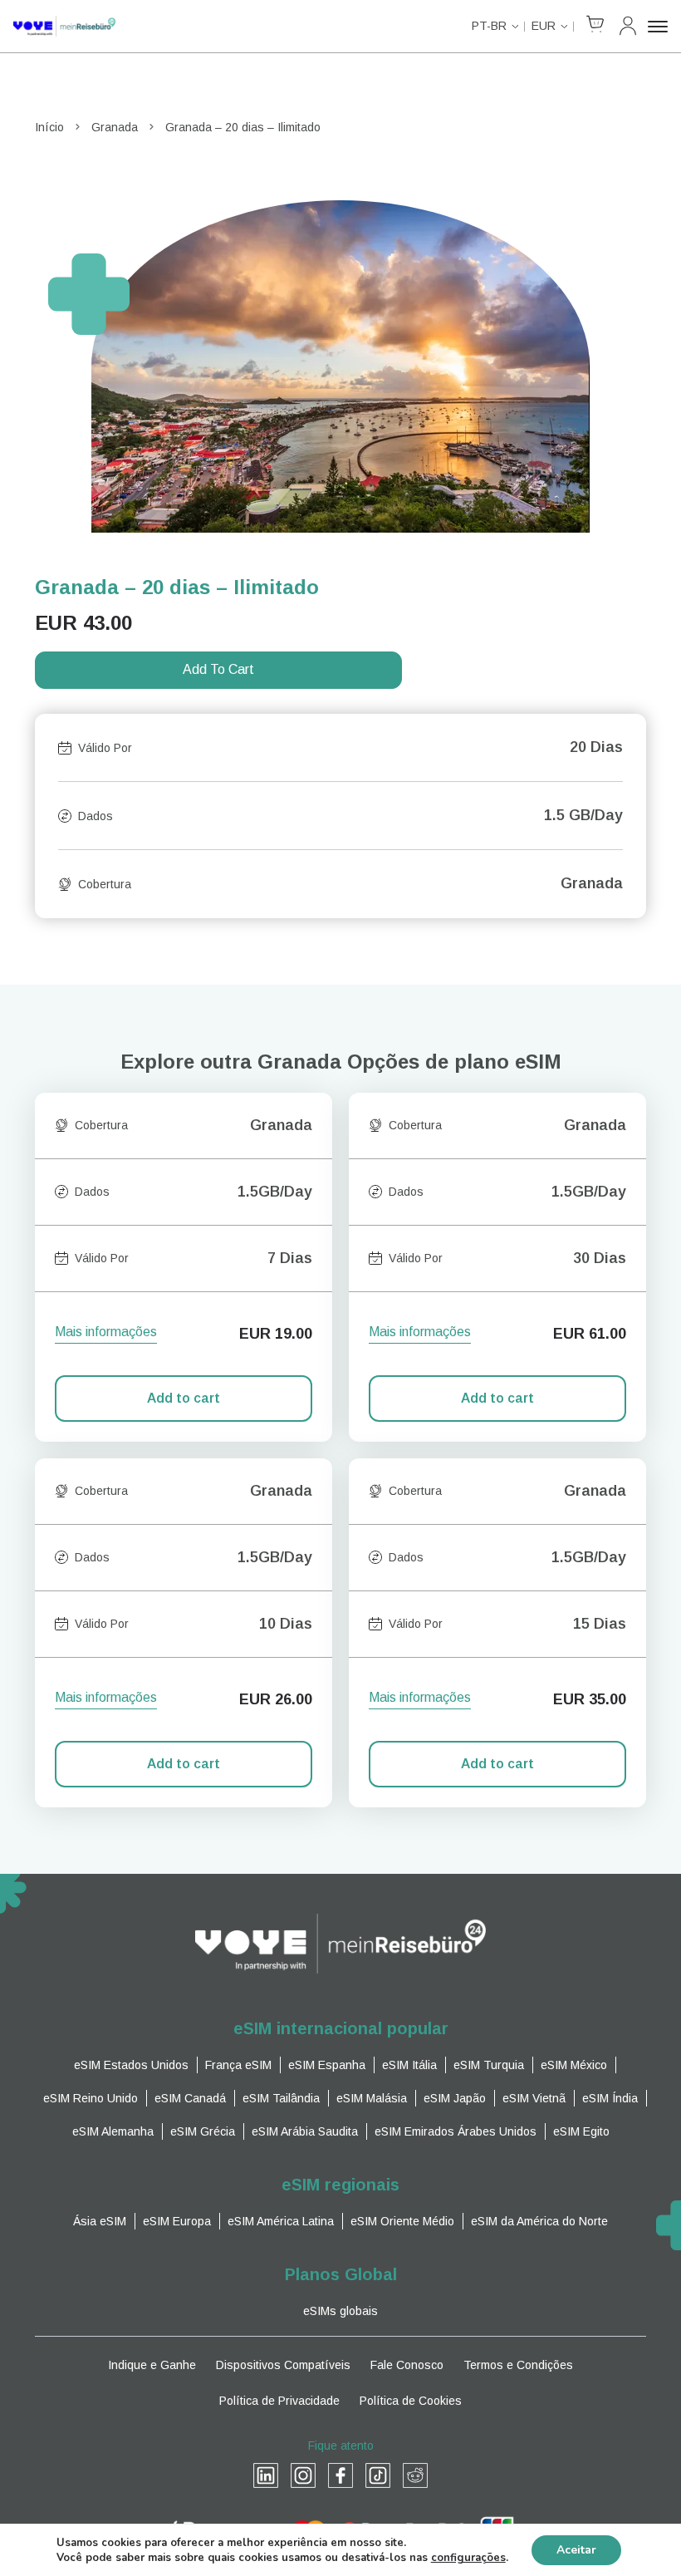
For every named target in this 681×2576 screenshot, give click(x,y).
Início (49, 127)
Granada (115, 127)
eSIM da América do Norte (539, 2221)
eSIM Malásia (372, 2098)
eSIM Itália (409, 2065)
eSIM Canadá (190, 2098)
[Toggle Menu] (658, 27)
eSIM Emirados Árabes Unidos (456, 2131)
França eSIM (238, 2065)
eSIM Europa (177, 2221)
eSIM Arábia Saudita (305, 2131)
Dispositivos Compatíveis (283, 2365)
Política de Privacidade (279, 2401)
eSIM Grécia (203, 2131)
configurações (468, 2558)
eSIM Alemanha (113, 2131)
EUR (544, 26)
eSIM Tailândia (281, 2098)
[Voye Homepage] (64, 26)
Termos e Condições (518, 2365)
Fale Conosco (407, 2365)
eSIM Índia (610, 2098)
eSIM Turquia (489, 2065)
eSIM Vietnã (534, 2098)
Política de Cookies (411, 2401)
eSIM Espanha (327, 2065)
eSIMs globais (340, 2311)
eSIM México (574, 2065)
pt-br (489, 26)
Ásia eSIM (100, 2221)
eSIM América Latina (281, 2221)
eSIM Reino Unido (91, 2098)
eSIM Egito (581, 2131)
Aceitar (576, 2550)
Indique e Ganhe (152, 2365)
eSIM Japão (455, 2098)
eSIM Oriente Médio (402, 2221)
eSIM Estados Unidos (131, 2065)
